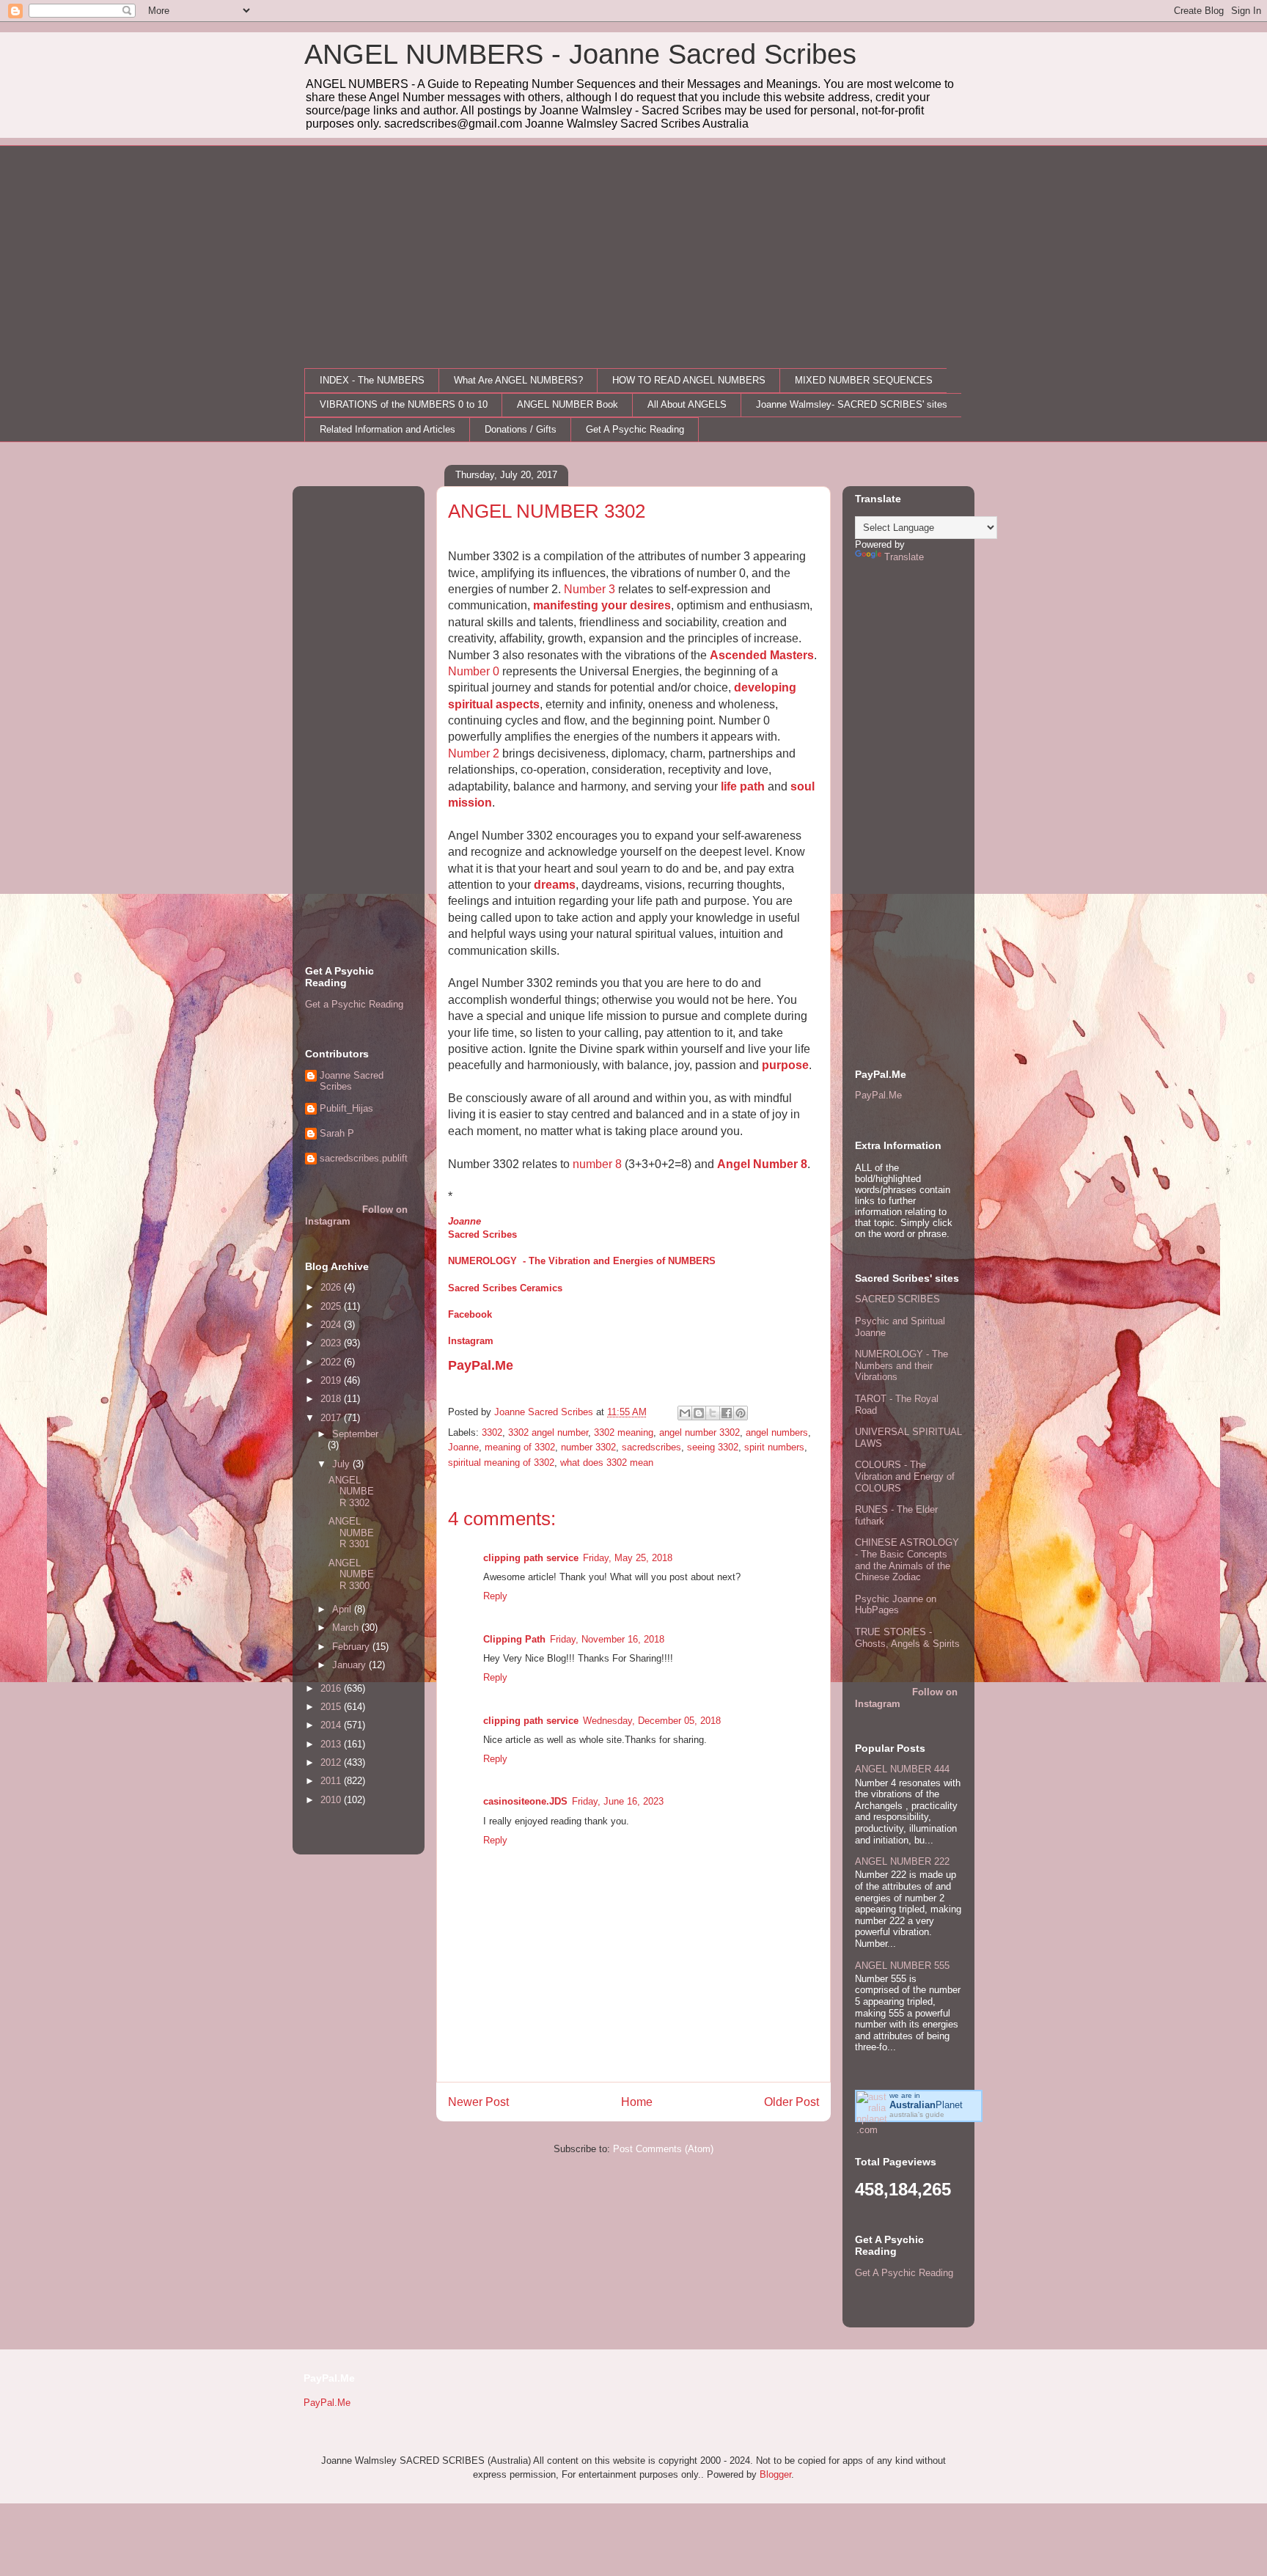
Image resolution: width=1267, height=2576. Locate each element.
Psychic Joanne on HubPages (896, 1605)
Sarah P (337, 1133)
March (347, 1628)
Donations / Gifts (521, 429)
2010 (332, 1800)
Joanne (464, 1221)
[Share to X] (713, 1413)
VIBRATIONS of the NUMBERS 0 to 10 (404, 404)
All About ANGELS (687, 404)
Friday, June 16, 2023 (618, 1801)
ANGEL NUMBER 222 (902, 1861)
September (355, 1434)
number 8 (597, 1164)
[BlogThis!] (699, 1413)
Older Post (792, 2102)
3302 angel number (548, 1432)
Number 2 (474, 753)
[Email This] (685, 1413)
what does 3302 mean (607, 1463)
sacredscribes (651, 1447)
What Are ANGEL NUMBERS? (518, 380)
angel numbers (777, 1432)
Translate (904, 557)
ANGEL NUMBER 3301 (351, 1533)
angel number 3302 (699, 1432)
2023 (332, 1343)
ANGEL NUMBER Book (568, 404)
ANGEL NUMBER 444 (902, 1769)
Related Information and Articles (388, 429)
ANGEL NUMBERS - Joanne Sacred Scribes (580, 54)
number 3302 (588, 1447)
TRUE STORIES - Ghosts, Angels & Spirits (907, 1638)
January (350, 1665)
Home (637, 2102)
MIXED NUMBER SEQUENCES (864, 380)
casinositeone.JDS (525, 1801)
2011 (332, 1781)
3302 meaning (624, 1432)
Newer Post (478, 2102)
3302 (492, 1432)
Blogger (775, 2474)
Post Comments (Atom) (663, 2149)
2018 (332, 1399)
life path (743, 786)
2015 (332, 1707)
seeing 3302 (713, 1447)
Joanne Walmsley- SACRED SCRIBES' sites (852, 404)
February (352, 1647)
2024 (332, 1325)
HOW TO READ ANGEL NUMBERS (689, 380)
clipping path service (531, 1558)
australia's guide (917, 2114)
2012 (332, 1762)
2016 (332, 1688)
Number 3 (590, 589)
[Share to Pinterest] (741, 1413)
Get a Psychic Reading (354, 1004)
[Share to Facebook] (727, 1413)
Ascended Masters (762, 655)
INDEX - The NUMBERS (372, 380)
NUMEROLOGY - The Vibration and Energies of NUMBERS (582, 1261)
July (342, 1464)
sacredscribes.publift (364, 1158)
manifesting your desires (602, 605)
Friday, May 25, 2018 (628, 1558)
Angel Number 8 (762, 1164)
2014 (332, 1725)
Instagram (471, 1341)
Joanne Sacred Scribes (352, 1081)
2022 (332, 1362)
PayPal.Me (481, 1365)
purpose (785, 1065)
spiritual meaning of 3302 (501, 1463)
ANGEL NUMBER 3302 (351, 1491)
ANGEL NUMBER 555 (902, 1966)
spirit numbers (774, 1447)
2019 (332, 1380)
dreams (555, 885)
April (343, 1609)
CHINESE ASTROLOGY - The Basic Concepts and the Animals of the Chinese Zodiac (907, 1560)
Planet (926, 2105)
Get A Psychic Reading (635, 429)
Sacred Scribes (482, 1234)
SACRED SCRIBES (897, 1299)
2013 (332, 1744)
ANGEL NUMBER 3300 (351, 1574)
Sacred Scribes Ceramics (505, 1288)
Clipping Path (514, 1639)
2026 (332, 1287)
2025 (332, 1306)
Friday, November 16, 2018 (607, 1639)
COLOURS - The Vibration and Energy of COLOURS (905, 1476)
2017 (332, 1418)
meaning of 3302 (520, 1447)
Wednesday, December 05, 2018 (652, 1721)
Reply (495, 1596)
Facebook (470, 1314)
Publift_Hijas (346, 1108)
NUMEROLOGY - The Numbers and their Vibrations (901, 1365)
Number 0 (474, 671)
